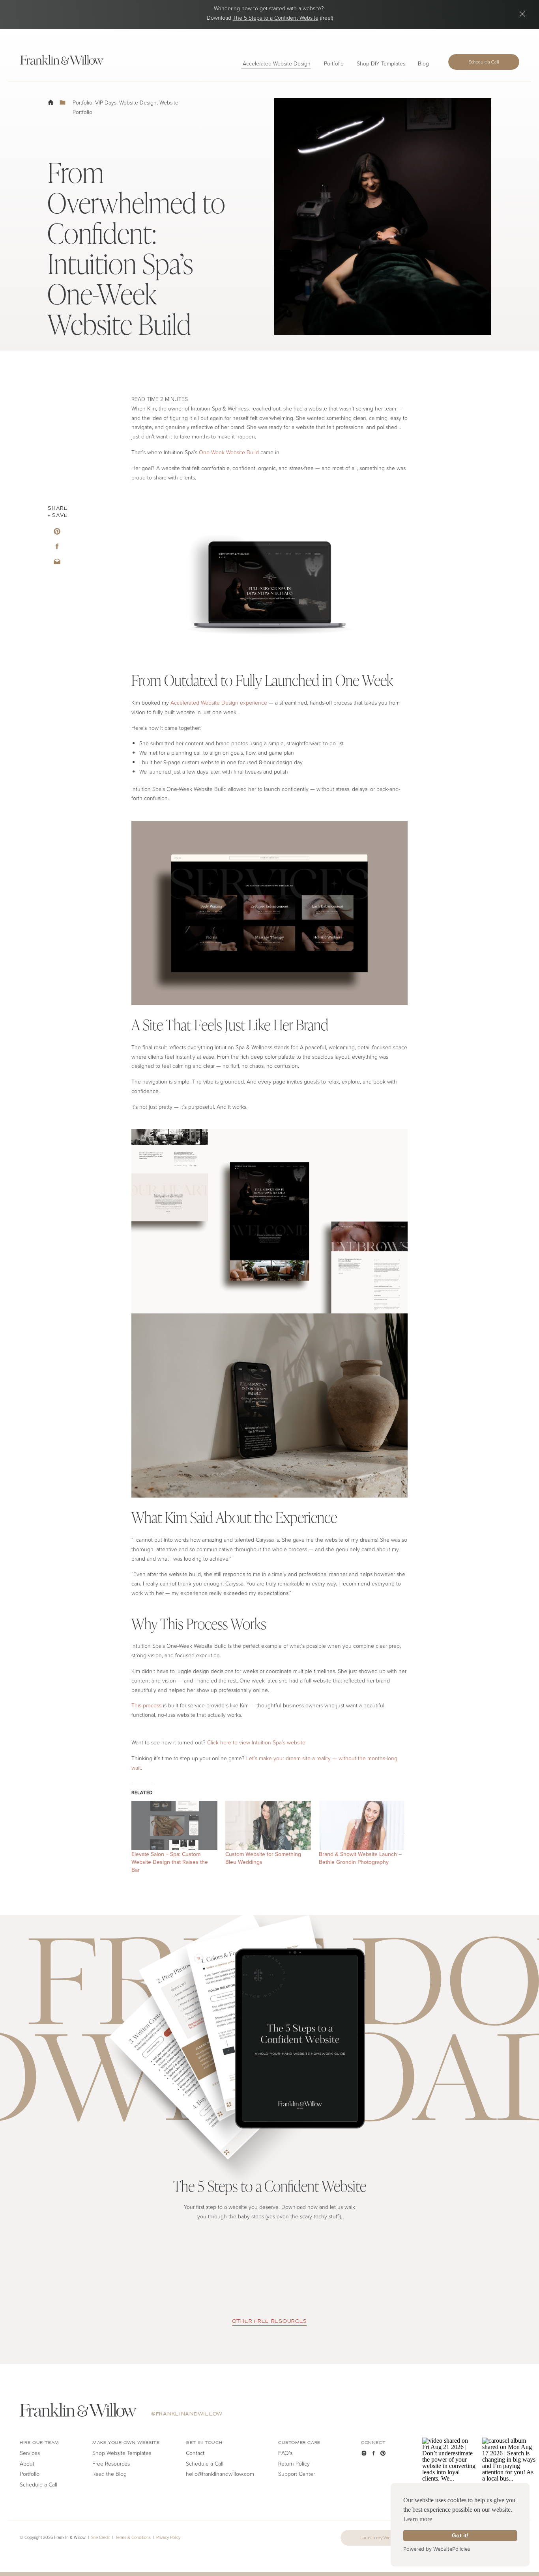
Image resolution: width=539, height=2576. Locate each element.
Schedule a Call (205, 2463)
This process (146, 1705)
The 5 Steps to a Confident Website (276, 18)
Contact (195, 2453)
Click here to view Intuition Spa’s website (256, 1742)
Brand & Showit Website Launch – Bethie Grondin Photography (360, 1858)
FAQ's (285, 2453)
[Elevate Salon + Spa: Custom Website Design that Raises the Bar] (174, 1825)
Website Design (138, 102)
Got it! (460, 2535)
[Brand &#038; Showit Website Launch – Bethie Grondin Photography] (362, 1825)
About (27, 2463)
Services (30, 2453)
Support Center (297, 2474)
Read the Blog (109, 2474)
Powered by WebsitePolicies (437, 2549)
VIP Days (106, 102)
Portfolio (82, 102)
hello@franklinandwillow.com (220, 2474)
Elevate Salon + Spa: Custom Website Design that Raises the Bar (170, 1862)
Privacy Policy (168, 2537)
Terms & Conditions (133, 2537)
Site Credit (100, 2537)
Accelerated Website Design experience (219, 702)
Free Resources (111, 2463)
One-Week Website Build (229, 452)
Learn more (418, 2519)
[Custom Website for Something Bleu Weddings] (268, 1825)
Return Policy (294, 2463)
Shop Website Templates (122, 2453)
